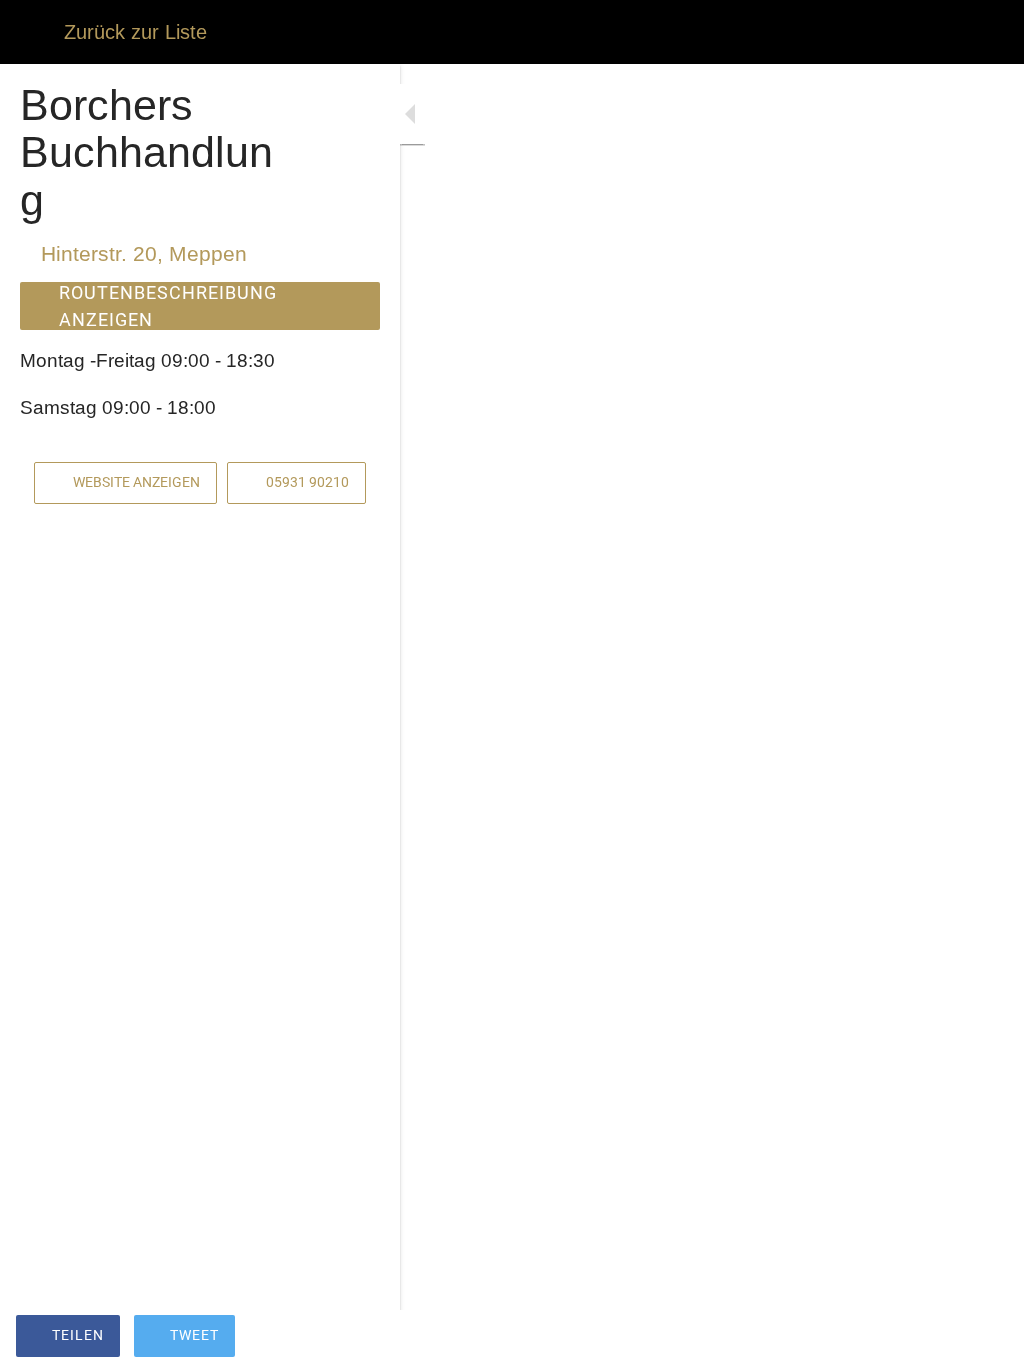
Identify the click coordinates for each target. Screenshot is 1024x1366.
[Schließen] (32, 32)
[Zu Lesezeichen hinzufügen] (984, 1338)
